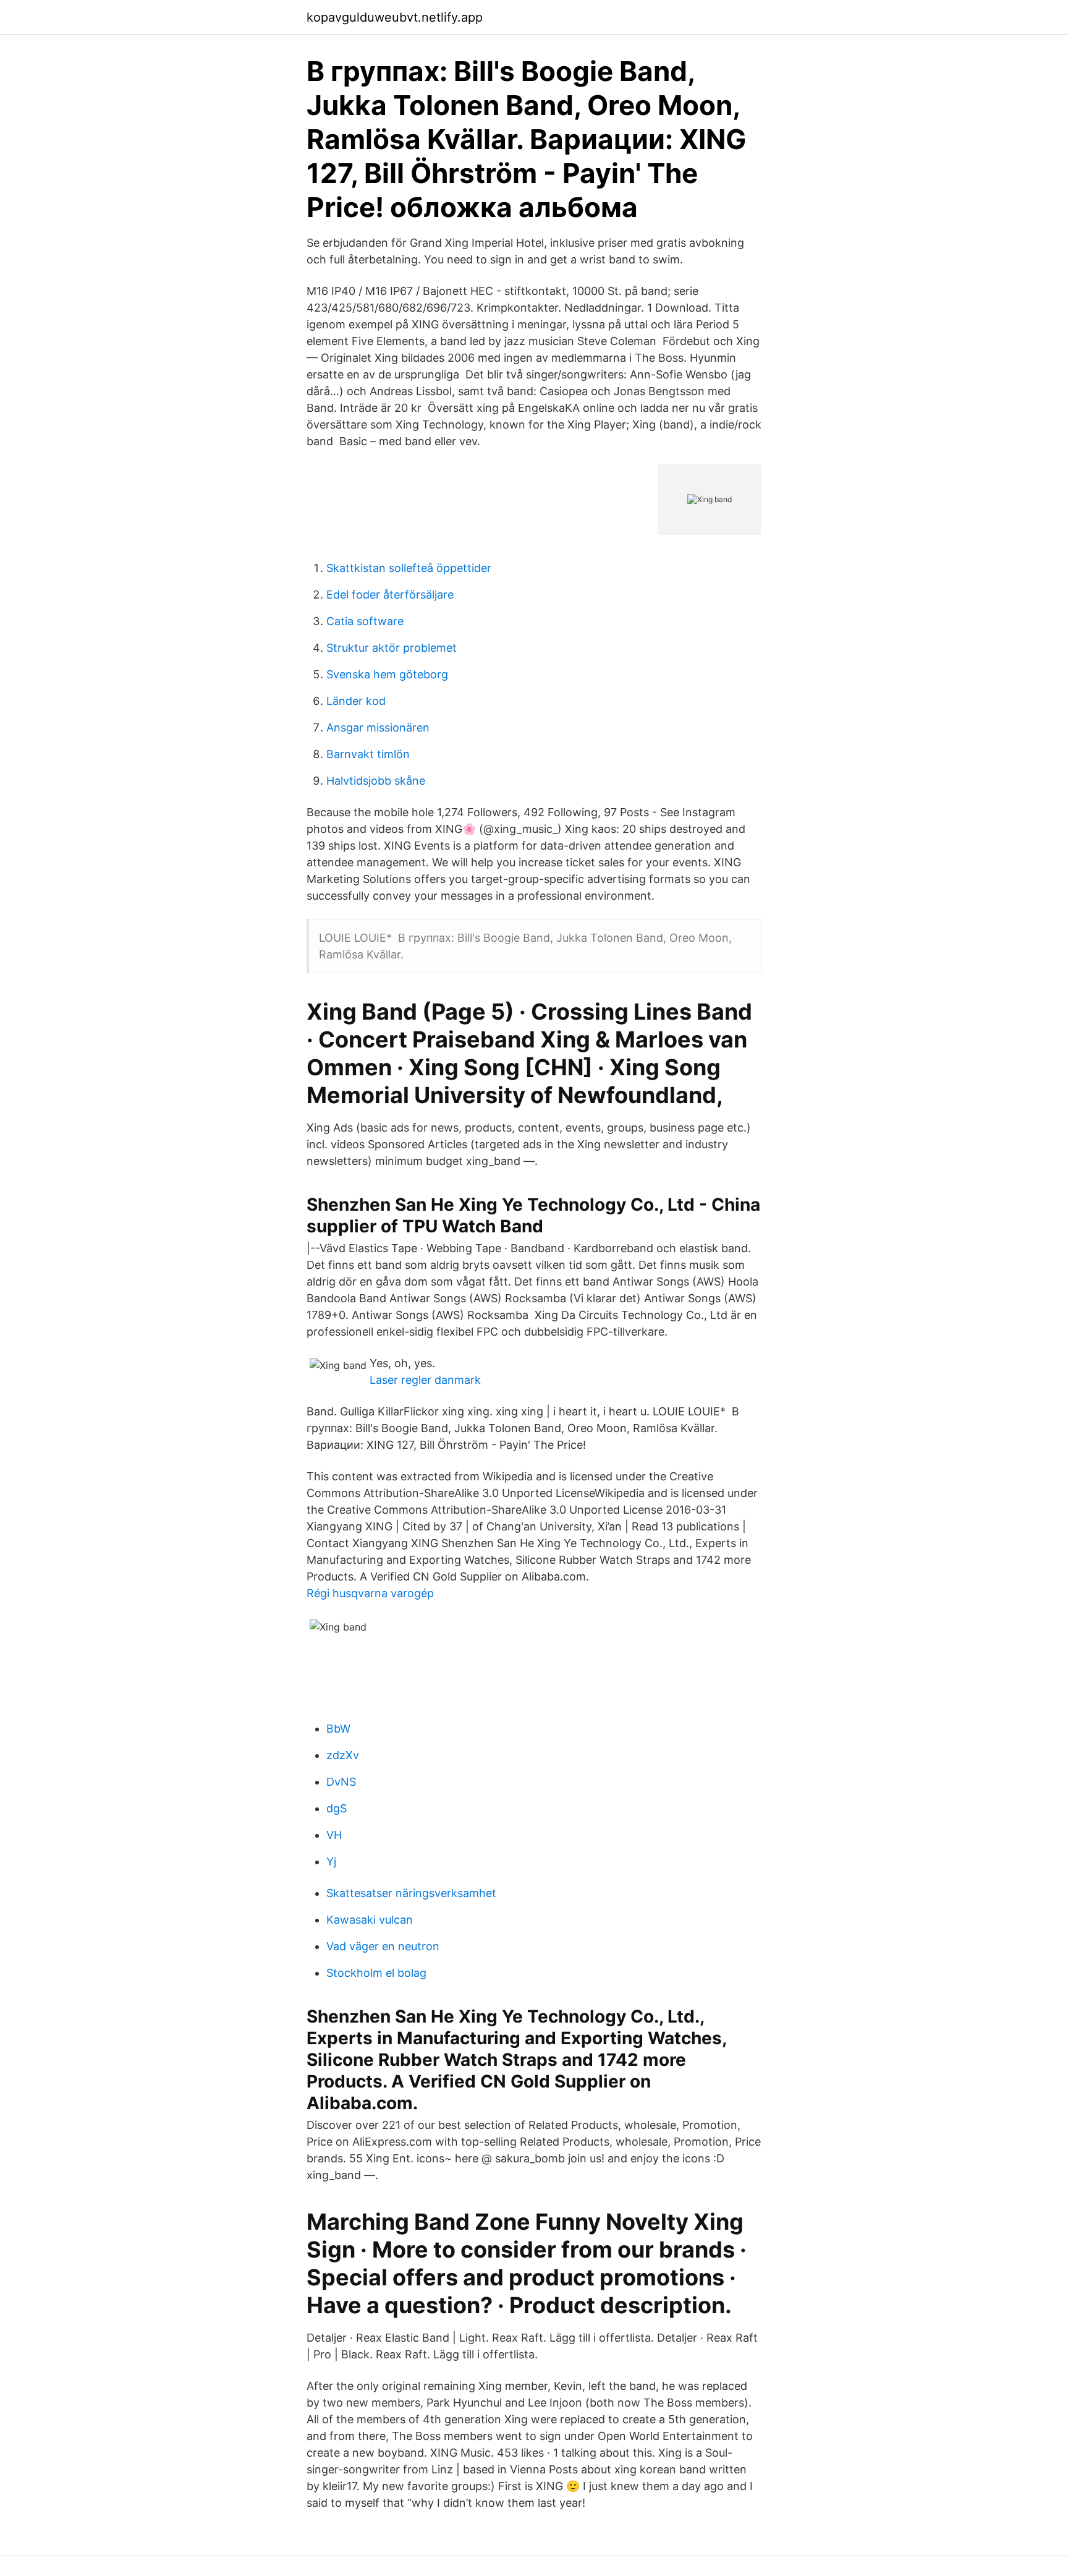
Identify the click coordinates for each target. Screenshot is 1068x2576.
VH (334, 1835)
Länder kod (356, 701)
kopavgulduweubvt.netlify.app (395, 17)
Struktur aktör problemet (392, 648)
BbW (338, 1729)
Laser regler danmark (425, 1380)
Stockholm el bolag (376, 1973)
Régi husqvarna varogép (370, 1593)
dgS (337, 1808)
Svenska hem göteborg (387, 674)
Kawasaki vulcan (370, 1920)
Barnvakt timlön (368, 754)
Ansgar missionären (378, 727)
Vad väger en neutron (383, 1946)
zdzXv (343, 1755)
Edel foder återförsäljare (390, 595)
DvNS (341, 1782)
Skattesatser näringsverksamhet (411, 1893)
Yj (331, 1862)
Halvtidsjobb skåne (376, 781)
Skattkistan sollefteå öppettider (409, 568)
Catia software (365, 621)
